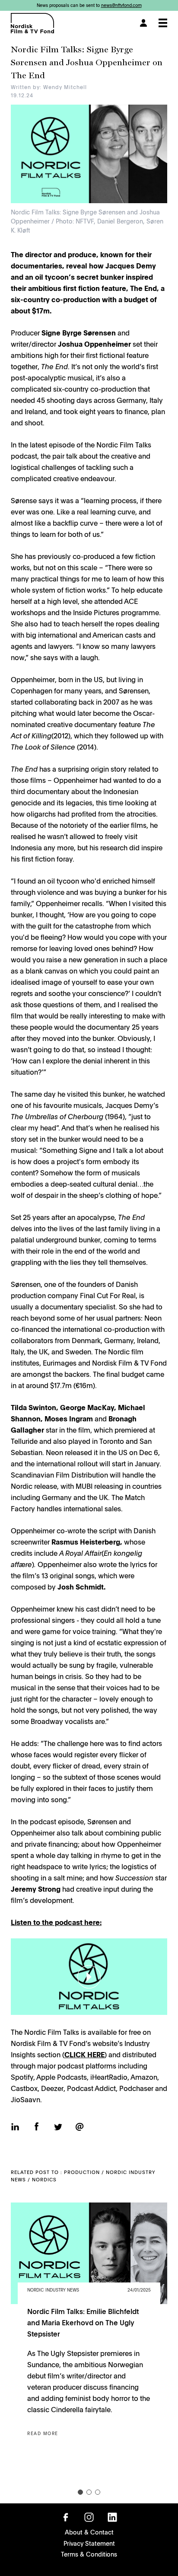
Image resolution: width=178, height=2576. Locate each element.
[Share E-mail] (79, 2127)
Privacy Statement (89, 2543)
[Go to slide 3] (98, 2492)
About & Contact (89, 2532)
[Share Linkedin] (15, 2128)
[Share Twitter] (58, 2128)
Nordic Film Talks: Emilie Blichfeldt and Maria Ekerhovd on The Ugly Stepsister (83, 2322)
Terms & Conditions (89, 2554)
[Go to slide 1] (80, 2492)
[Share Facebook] (37, 2127)
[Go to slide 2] (89, 2492)
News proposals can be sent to (89, 5)
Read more (43, 2433)
